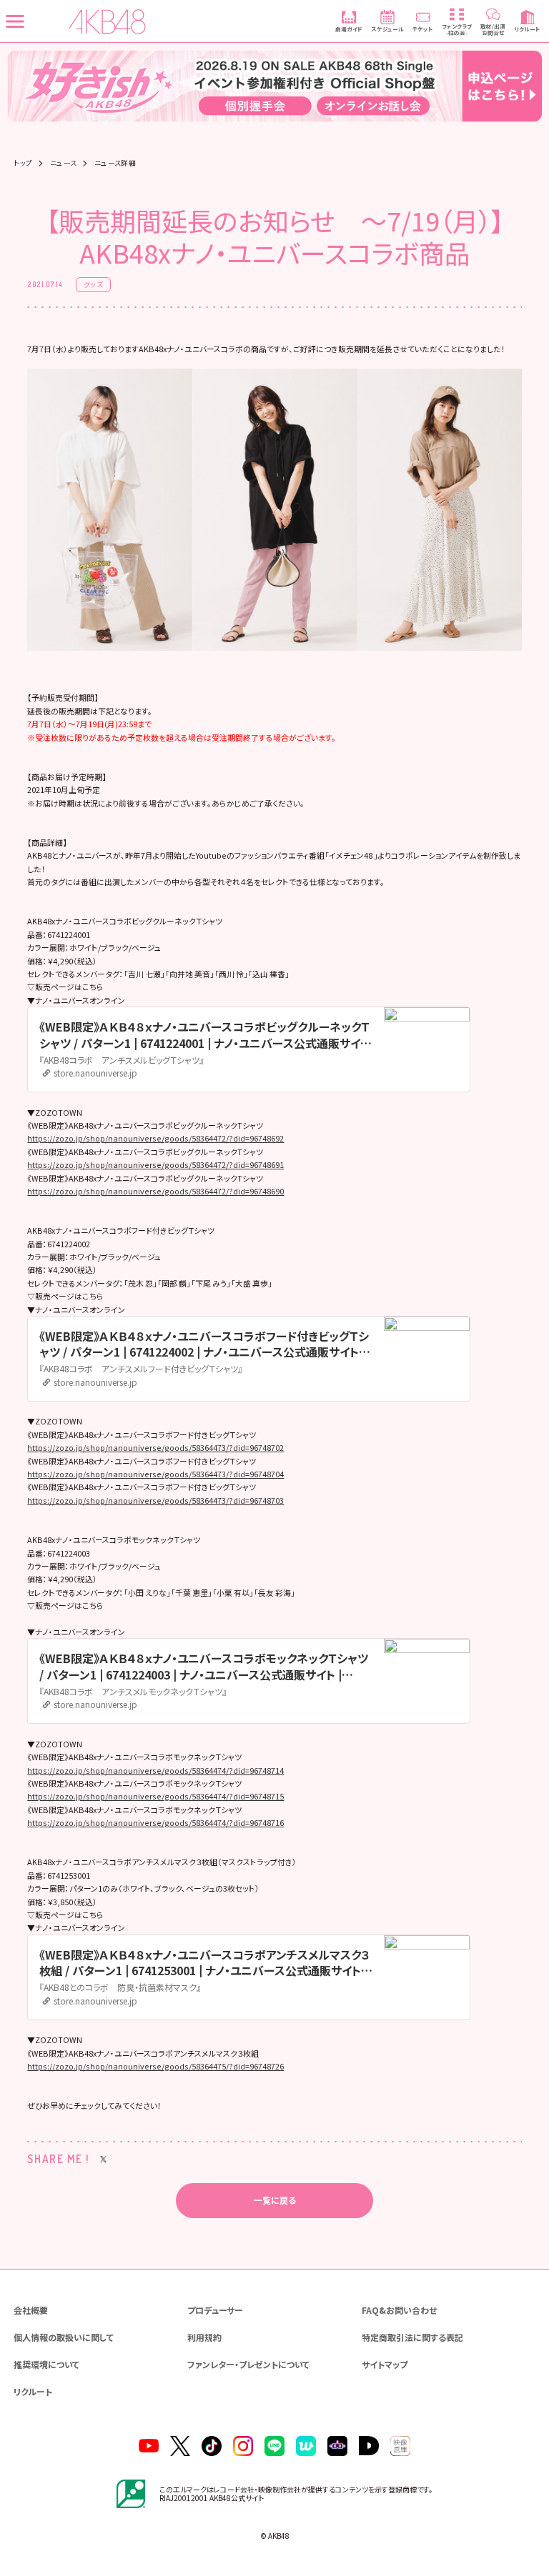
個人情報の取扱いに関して (64, 2337)
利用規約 (204, 2337)
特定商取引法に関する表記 (412, 2337)
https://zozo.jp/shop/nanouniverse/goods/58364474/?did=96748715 (155, 1796)
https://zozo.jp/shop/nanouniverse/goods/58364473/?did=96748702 (155, 1447)
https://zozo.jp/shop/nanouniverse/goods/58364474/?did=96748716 (155, 1822)
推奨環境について (46, 2364)
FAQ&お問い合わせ (399, 2310)
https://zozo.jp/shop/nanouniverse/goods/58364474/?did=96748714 (155, 1770)
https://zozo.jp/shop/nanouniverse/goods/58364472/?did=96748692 (155, 1138)
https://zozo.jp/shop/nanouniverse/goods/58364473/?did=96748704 (155, 1474)
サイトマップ (385, 2364)
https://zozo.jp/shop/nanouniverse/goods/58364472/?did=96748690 (155, 1191)
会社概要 (31, 2310)
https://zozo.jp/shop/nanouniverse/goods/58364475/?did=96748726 (155, 2066)
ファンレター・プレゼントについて (248, 2364)
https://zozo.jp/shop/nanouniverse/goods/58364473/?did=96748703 (155, 1500)
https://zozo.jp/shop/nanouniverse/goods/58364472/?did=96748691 (155, 1164)
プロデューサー (215, 2310)
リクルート (33, 2391)
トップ (23, 164)
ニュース (64, 164)
